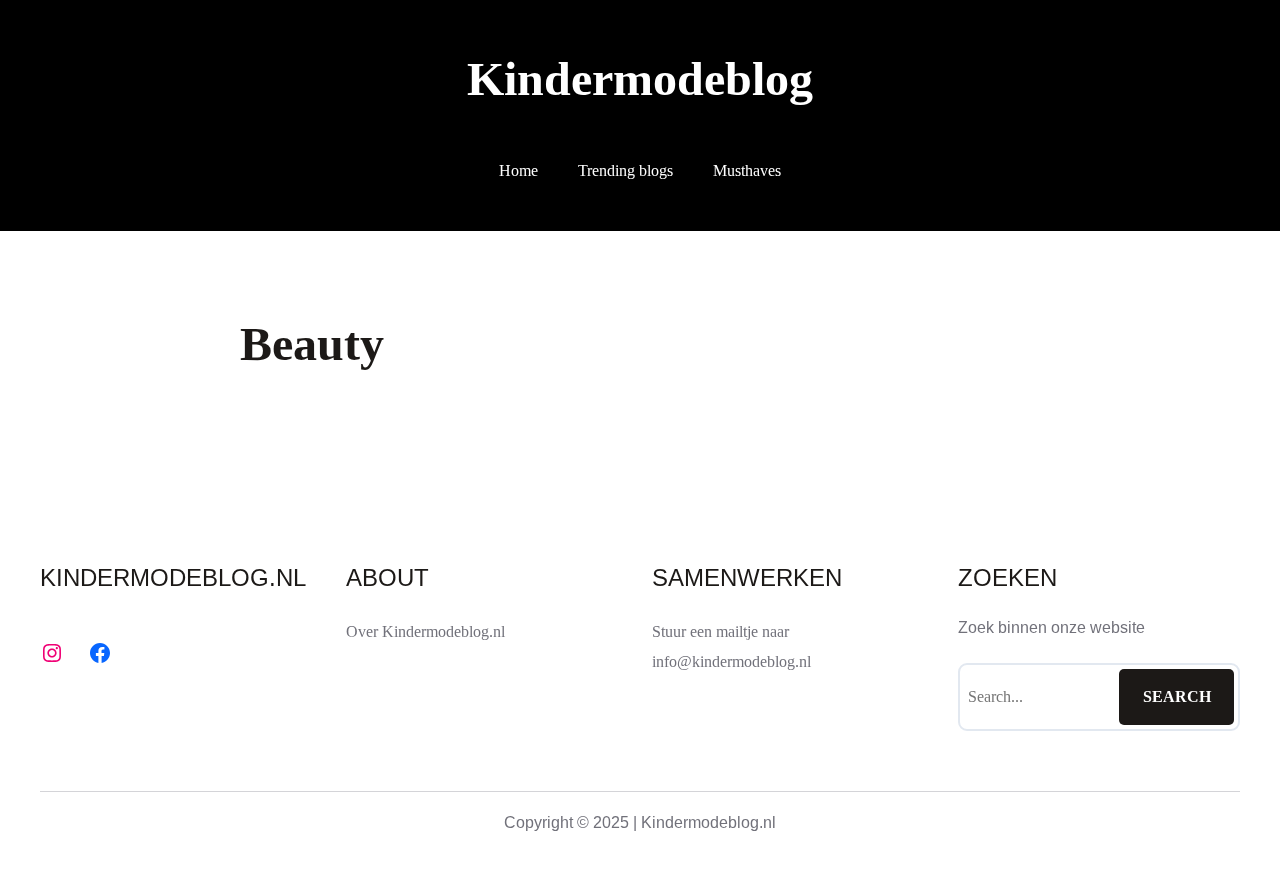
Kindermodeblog (640, 78)
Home (518, 170)
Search (1177, 696)
